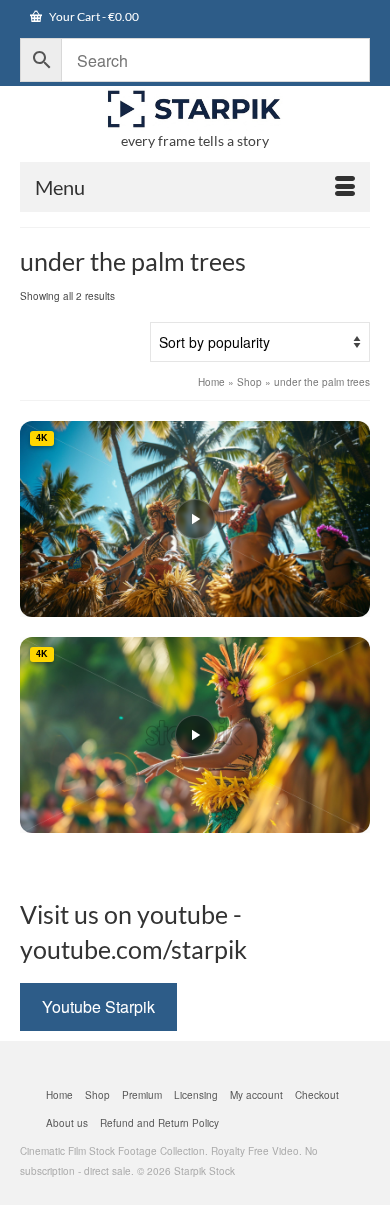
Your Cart (93, 16)
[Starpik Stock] (195, 109)
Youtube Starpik (98, 1006)
